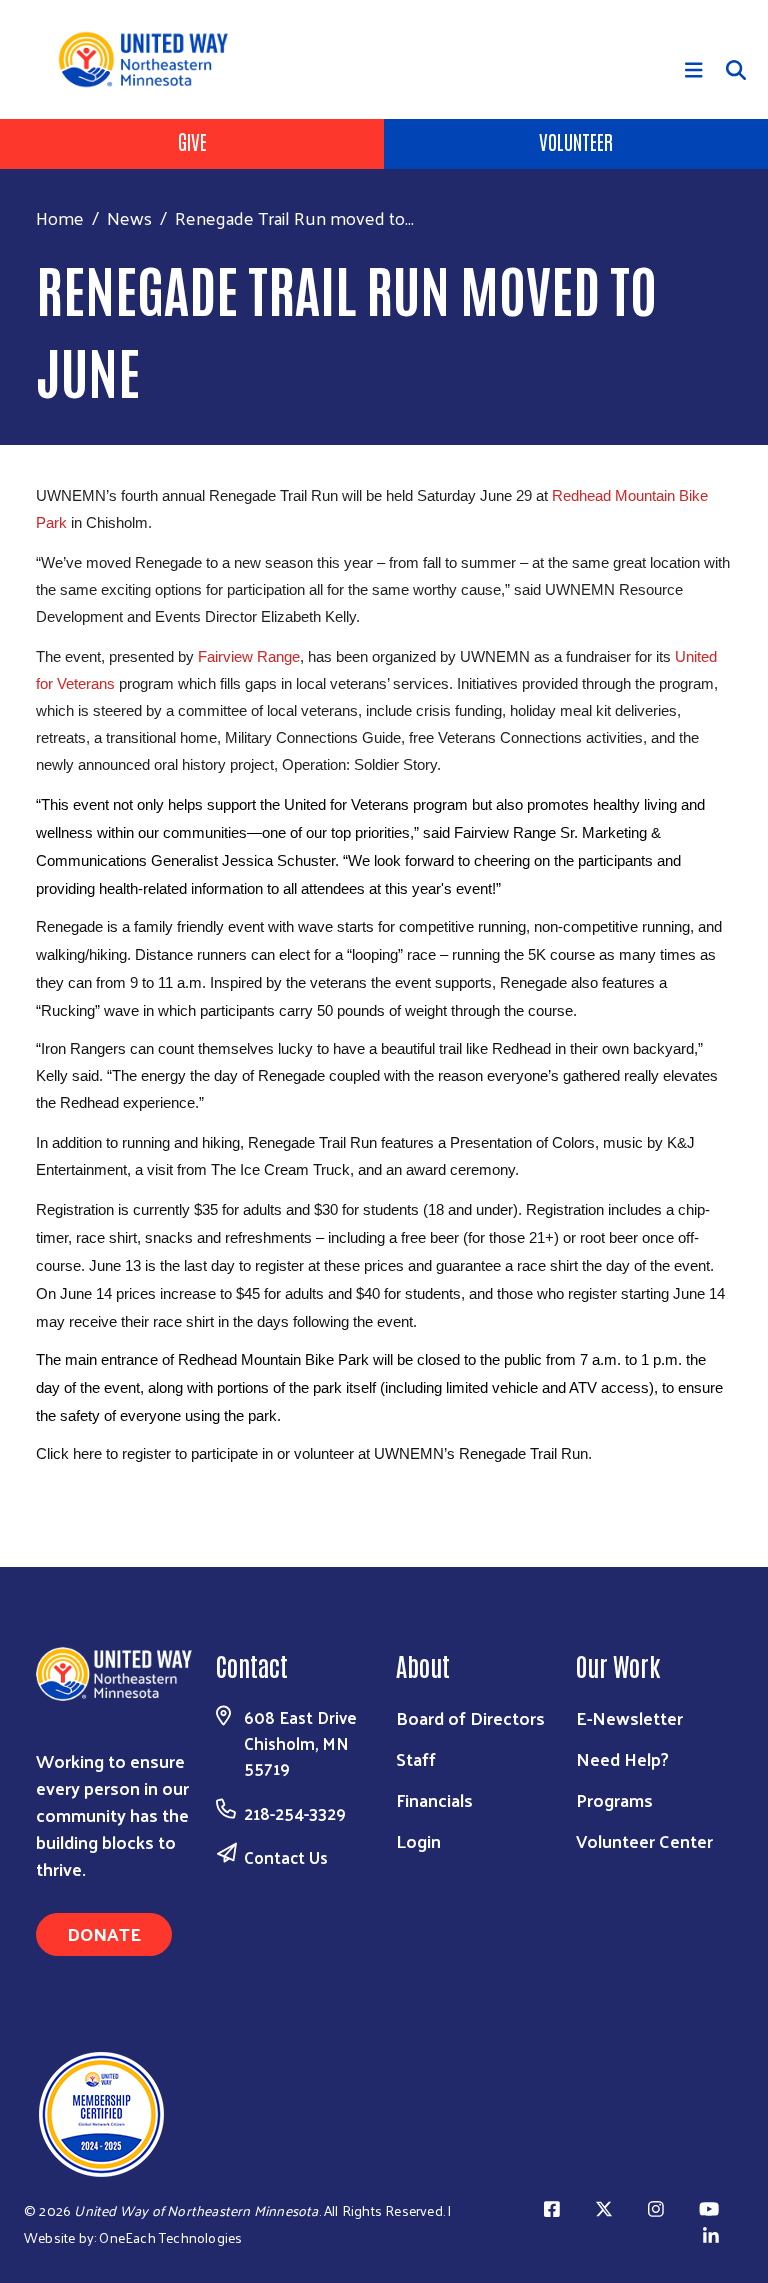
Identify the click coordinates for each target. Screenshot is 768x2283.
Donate (104, 1933)
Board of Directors (470, 1717)
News (129, 217)
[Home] (150, 59)
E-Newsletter (629, 1717)
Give (192, 141)
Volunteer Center (644, 1840)
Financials (434, 1799)
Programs (614, 1799)
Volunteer (576, 141)
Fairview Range (249, 657)
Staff (416, 1758)
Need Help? (622, 1758)
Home (60, 217)
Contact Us (286, 1857)
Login (418, 1840)
